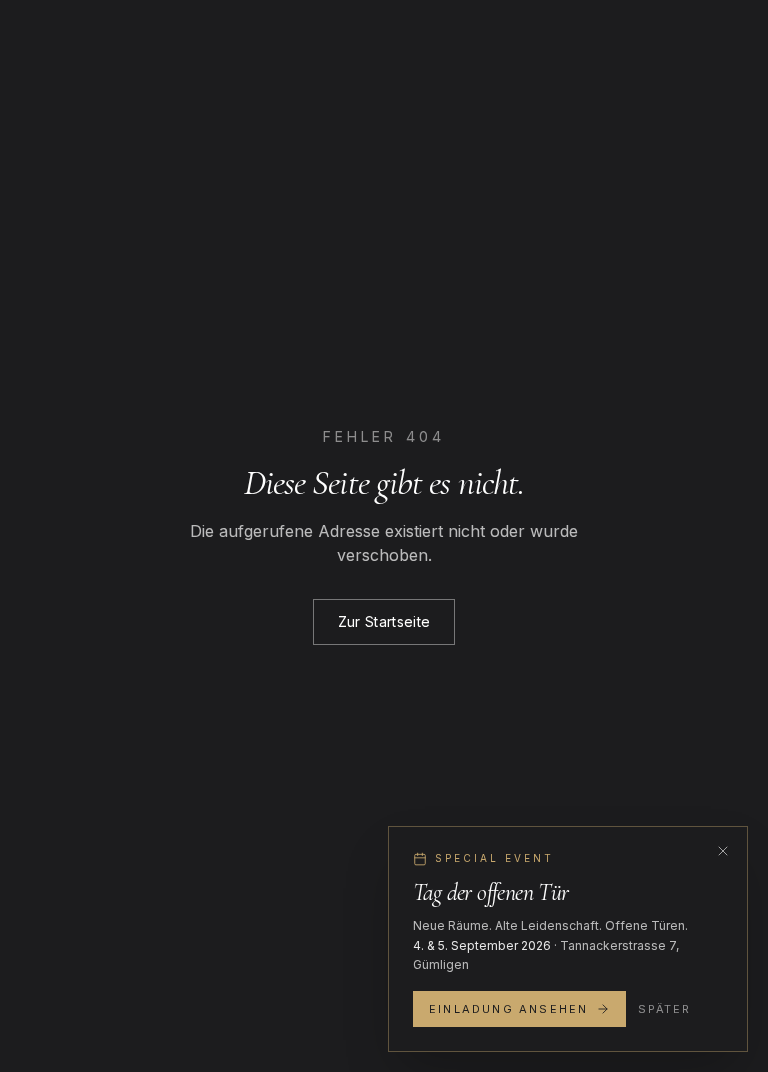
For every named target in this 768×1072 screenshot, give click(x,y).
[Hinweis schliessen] (723, 851)
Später (664, 1009)
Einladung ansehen (508, 1009)
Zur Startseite (384, 621)
